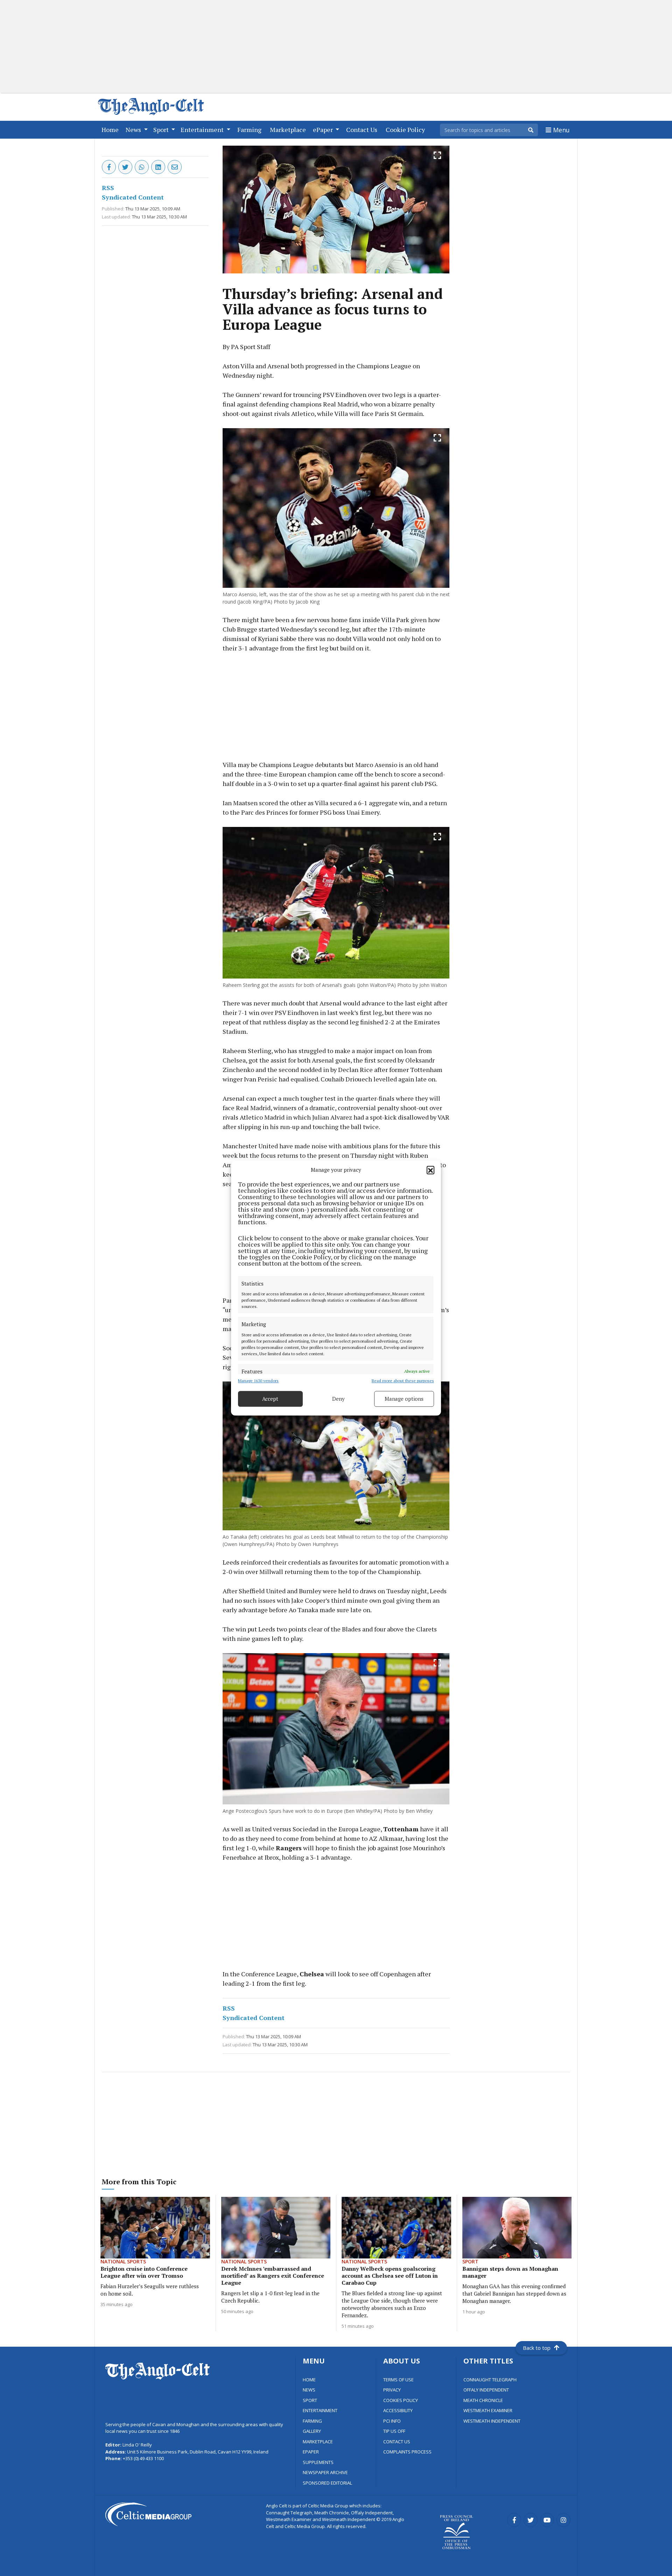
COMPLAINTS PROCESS (407, 2452)
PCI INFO (392, 2421)
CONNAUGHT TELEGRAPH (490, 2380)
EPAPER (311, 2452)
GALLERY (312, 2431)
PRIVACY (392, 2390)
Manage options (404, 1399)
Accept (270, 1399)
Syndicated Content (133, 197)
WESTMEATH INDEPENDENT (492, 2421)
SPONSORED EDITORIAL (327, 2483)
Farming (251, 129)
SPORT (310, 2400)
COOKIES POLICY (401, 2400)
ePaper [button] (324, 130)
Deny (338, 1399)
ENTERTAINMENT (320, 2410)
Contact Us (363, 129)
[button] (430, 1170)
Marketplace (289, 129)
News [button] (134, 130)
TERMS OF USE (398, 2380)
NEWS (309, 2390)
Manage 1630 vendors (258, 1381)
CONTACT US (397, 2442)
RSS (108, 188)
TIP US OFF (394, 2431)
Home (111, 129)
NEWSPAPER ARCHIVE (325, 2472)
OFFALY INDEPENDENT (486, 2390)
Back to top (537, 2348)
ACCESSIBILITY (398, 2410)
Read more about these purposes (403, 1381)
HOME (309, 2380)
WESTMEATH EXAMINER (488, 2410)
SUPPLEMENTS (318, 2462)
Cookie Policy (407, 129)
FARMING (312, 2421)
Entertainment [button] (203, 130)
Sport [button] (162, 130)
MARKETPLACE (318, 2442)
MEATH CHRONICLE (483, 2400)
